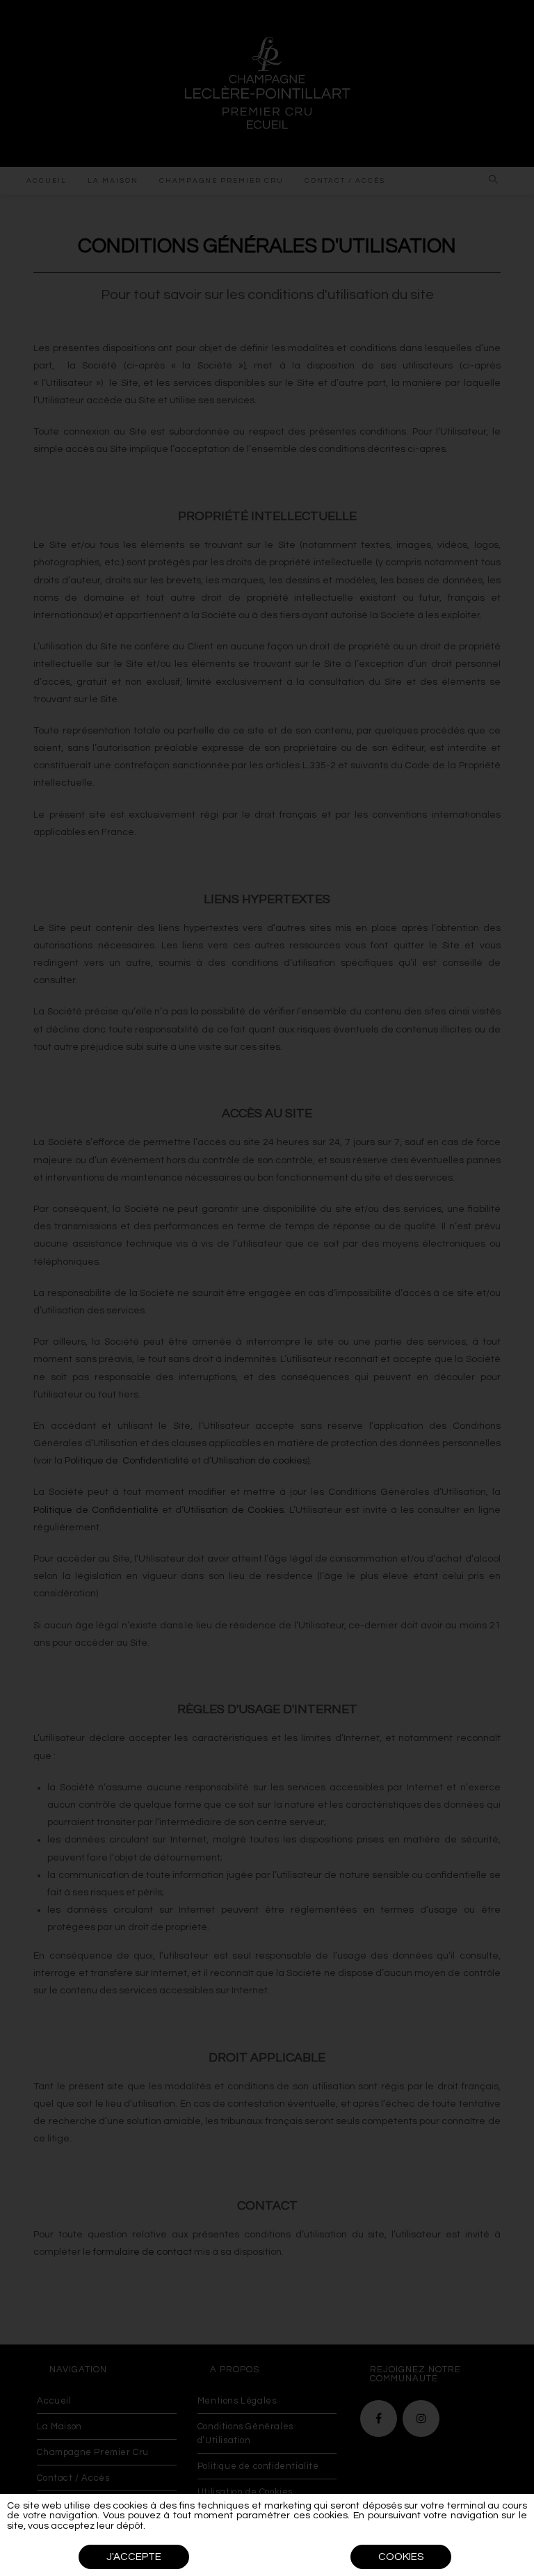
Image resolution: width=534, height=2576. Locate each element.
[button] (134, 2557)
